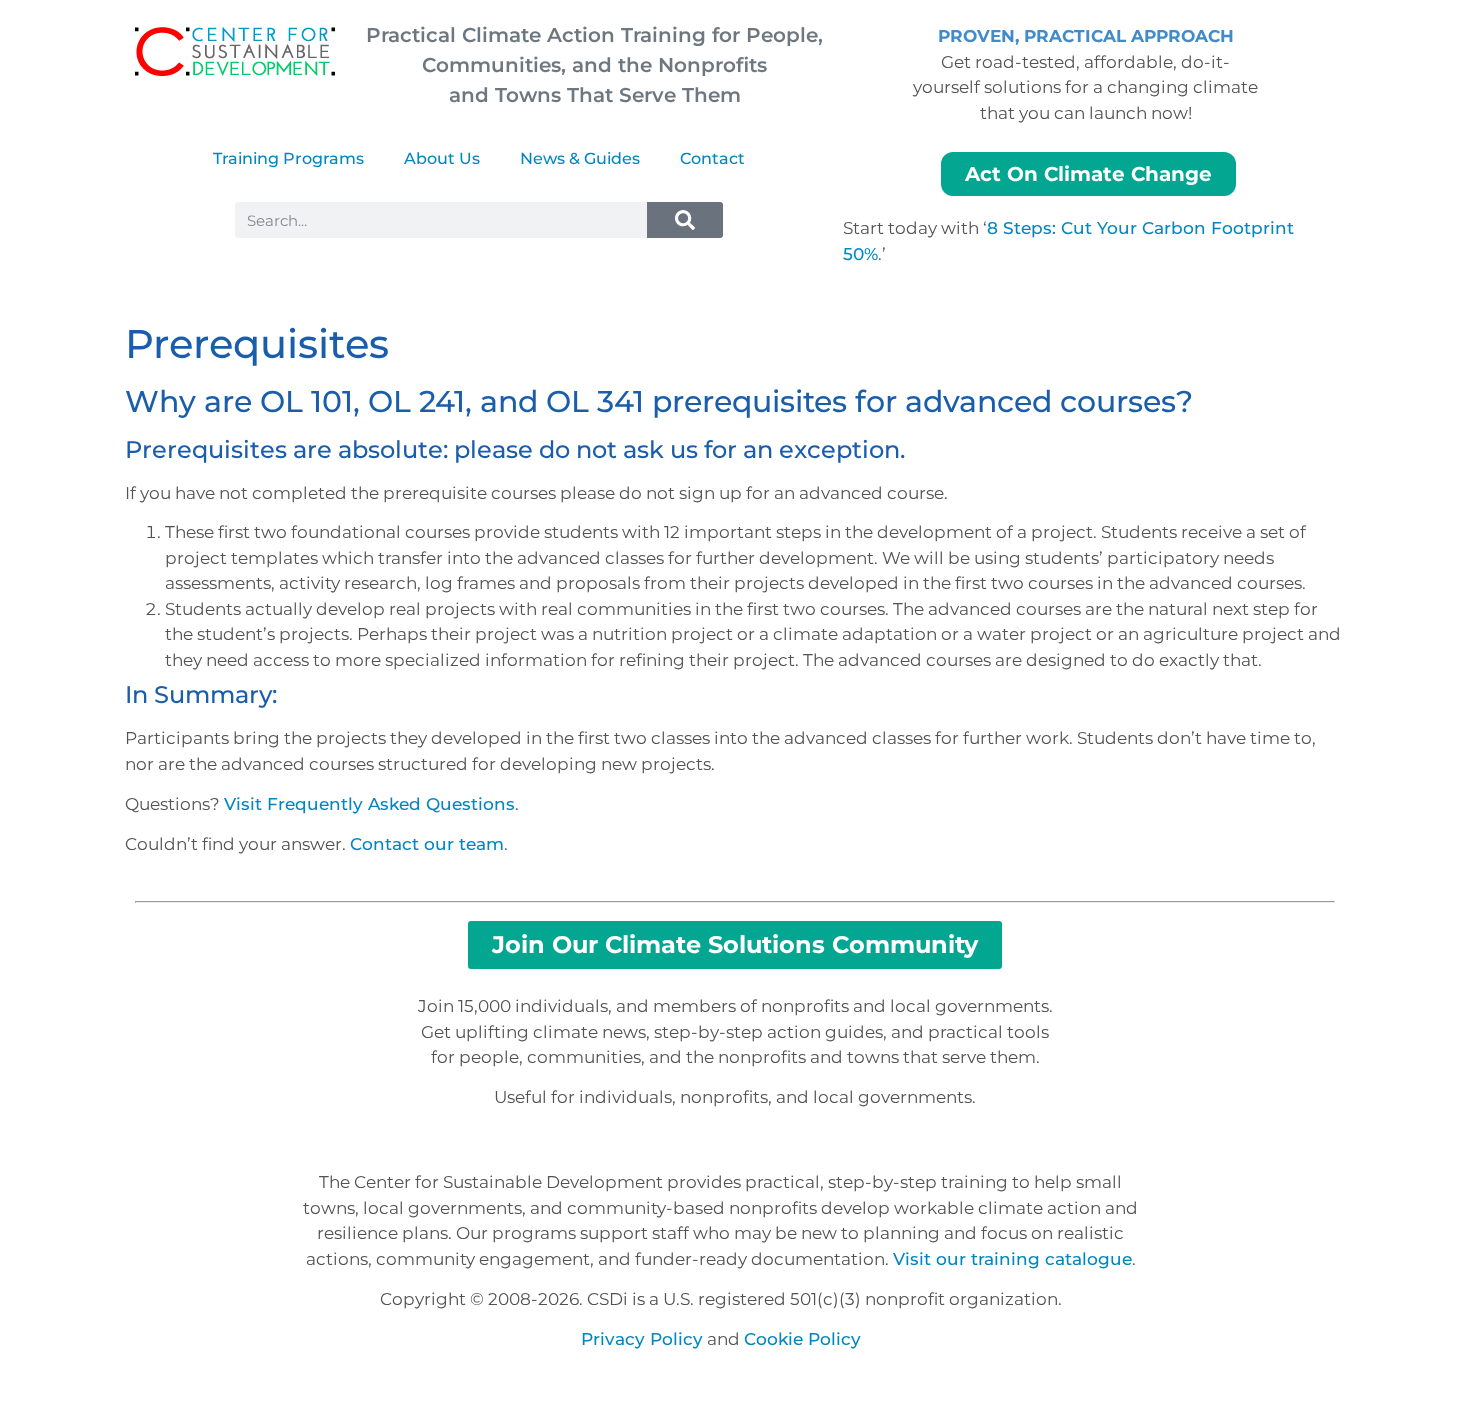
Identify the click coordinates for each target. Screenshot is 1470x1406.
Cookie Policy (802, 1339)
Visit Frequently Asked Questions (369, 804)
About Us (442, 158)
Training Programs (288, 158)
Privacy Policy (642, 1339)
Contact (712, 158)
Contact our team (427, 844)
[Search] (685, 220)
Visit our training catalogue (1012, 1259)
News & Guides (580, 158)
